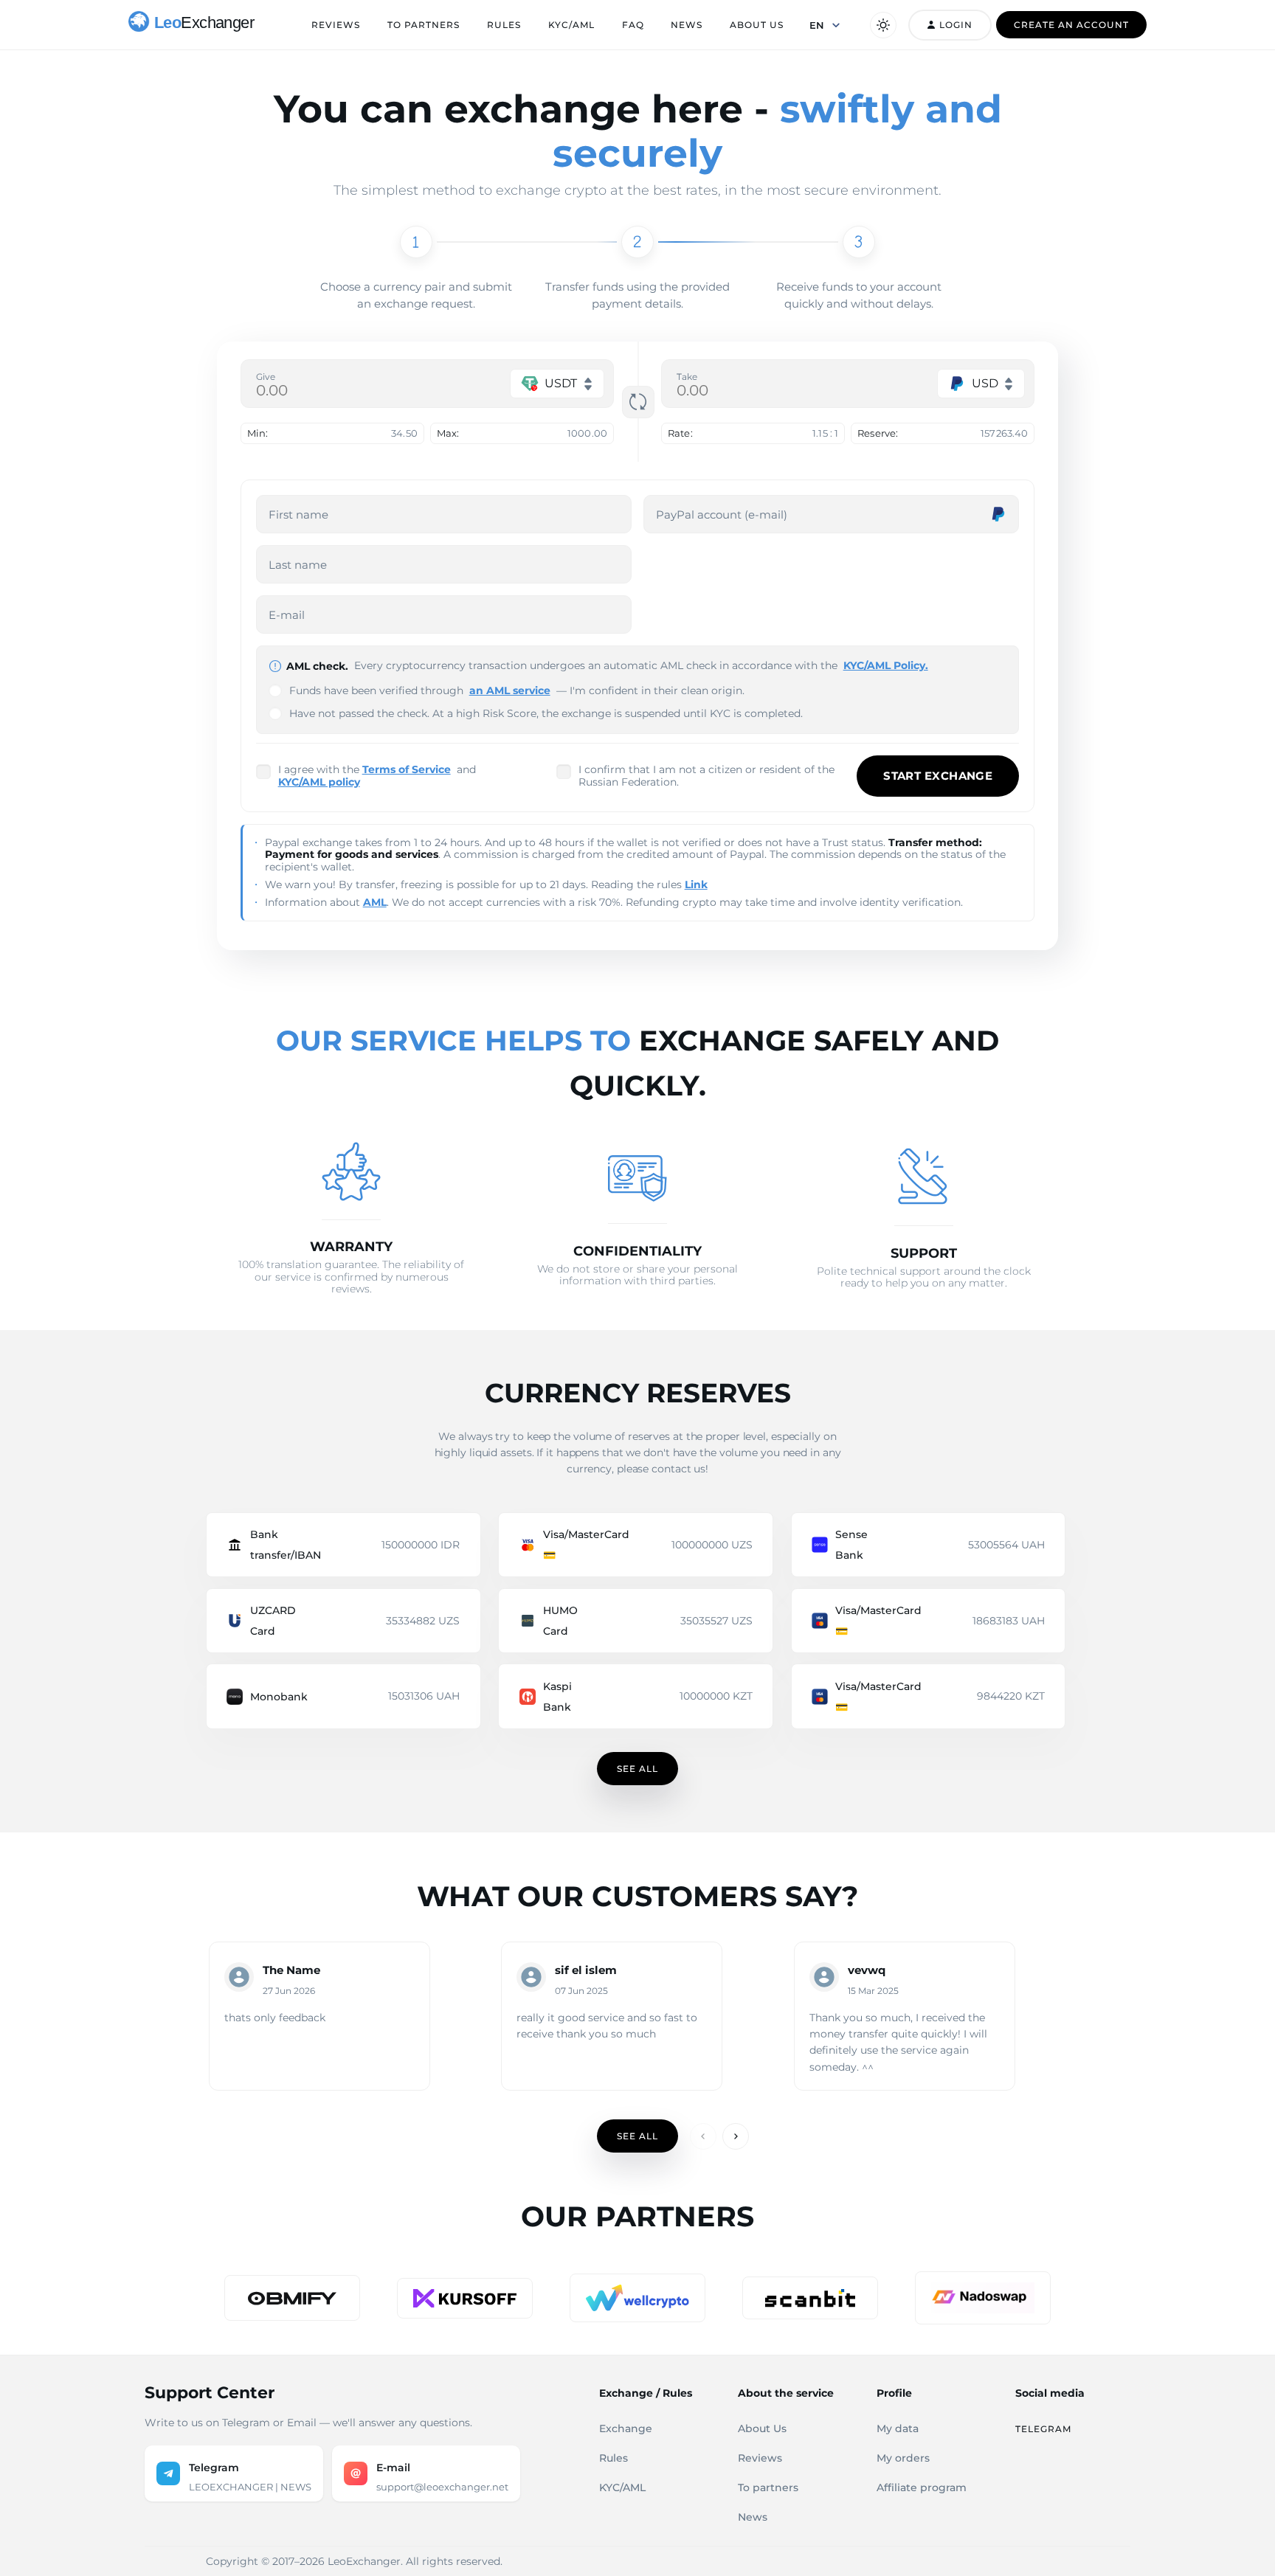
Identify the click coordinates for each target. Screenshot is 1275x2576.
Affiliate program (922, 2487)
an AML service (510, 690)
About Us (757, 25)
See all (637, 1769)
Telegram (1043, 2429)
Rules (504, 25)
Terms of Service (407, 769)
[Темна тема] (883, 25)
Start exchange (938, 776)
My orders (903, 2458)
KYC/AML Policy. (886, 665)
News (687, 25)
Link (696, 884)
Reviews (336, 25)
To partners (424, 25)
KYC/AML (571, 25)
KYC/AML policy (319, 782)
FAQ (633, 25)
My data (898, 2428)
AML (375, 902)
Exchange (626, 2428)
